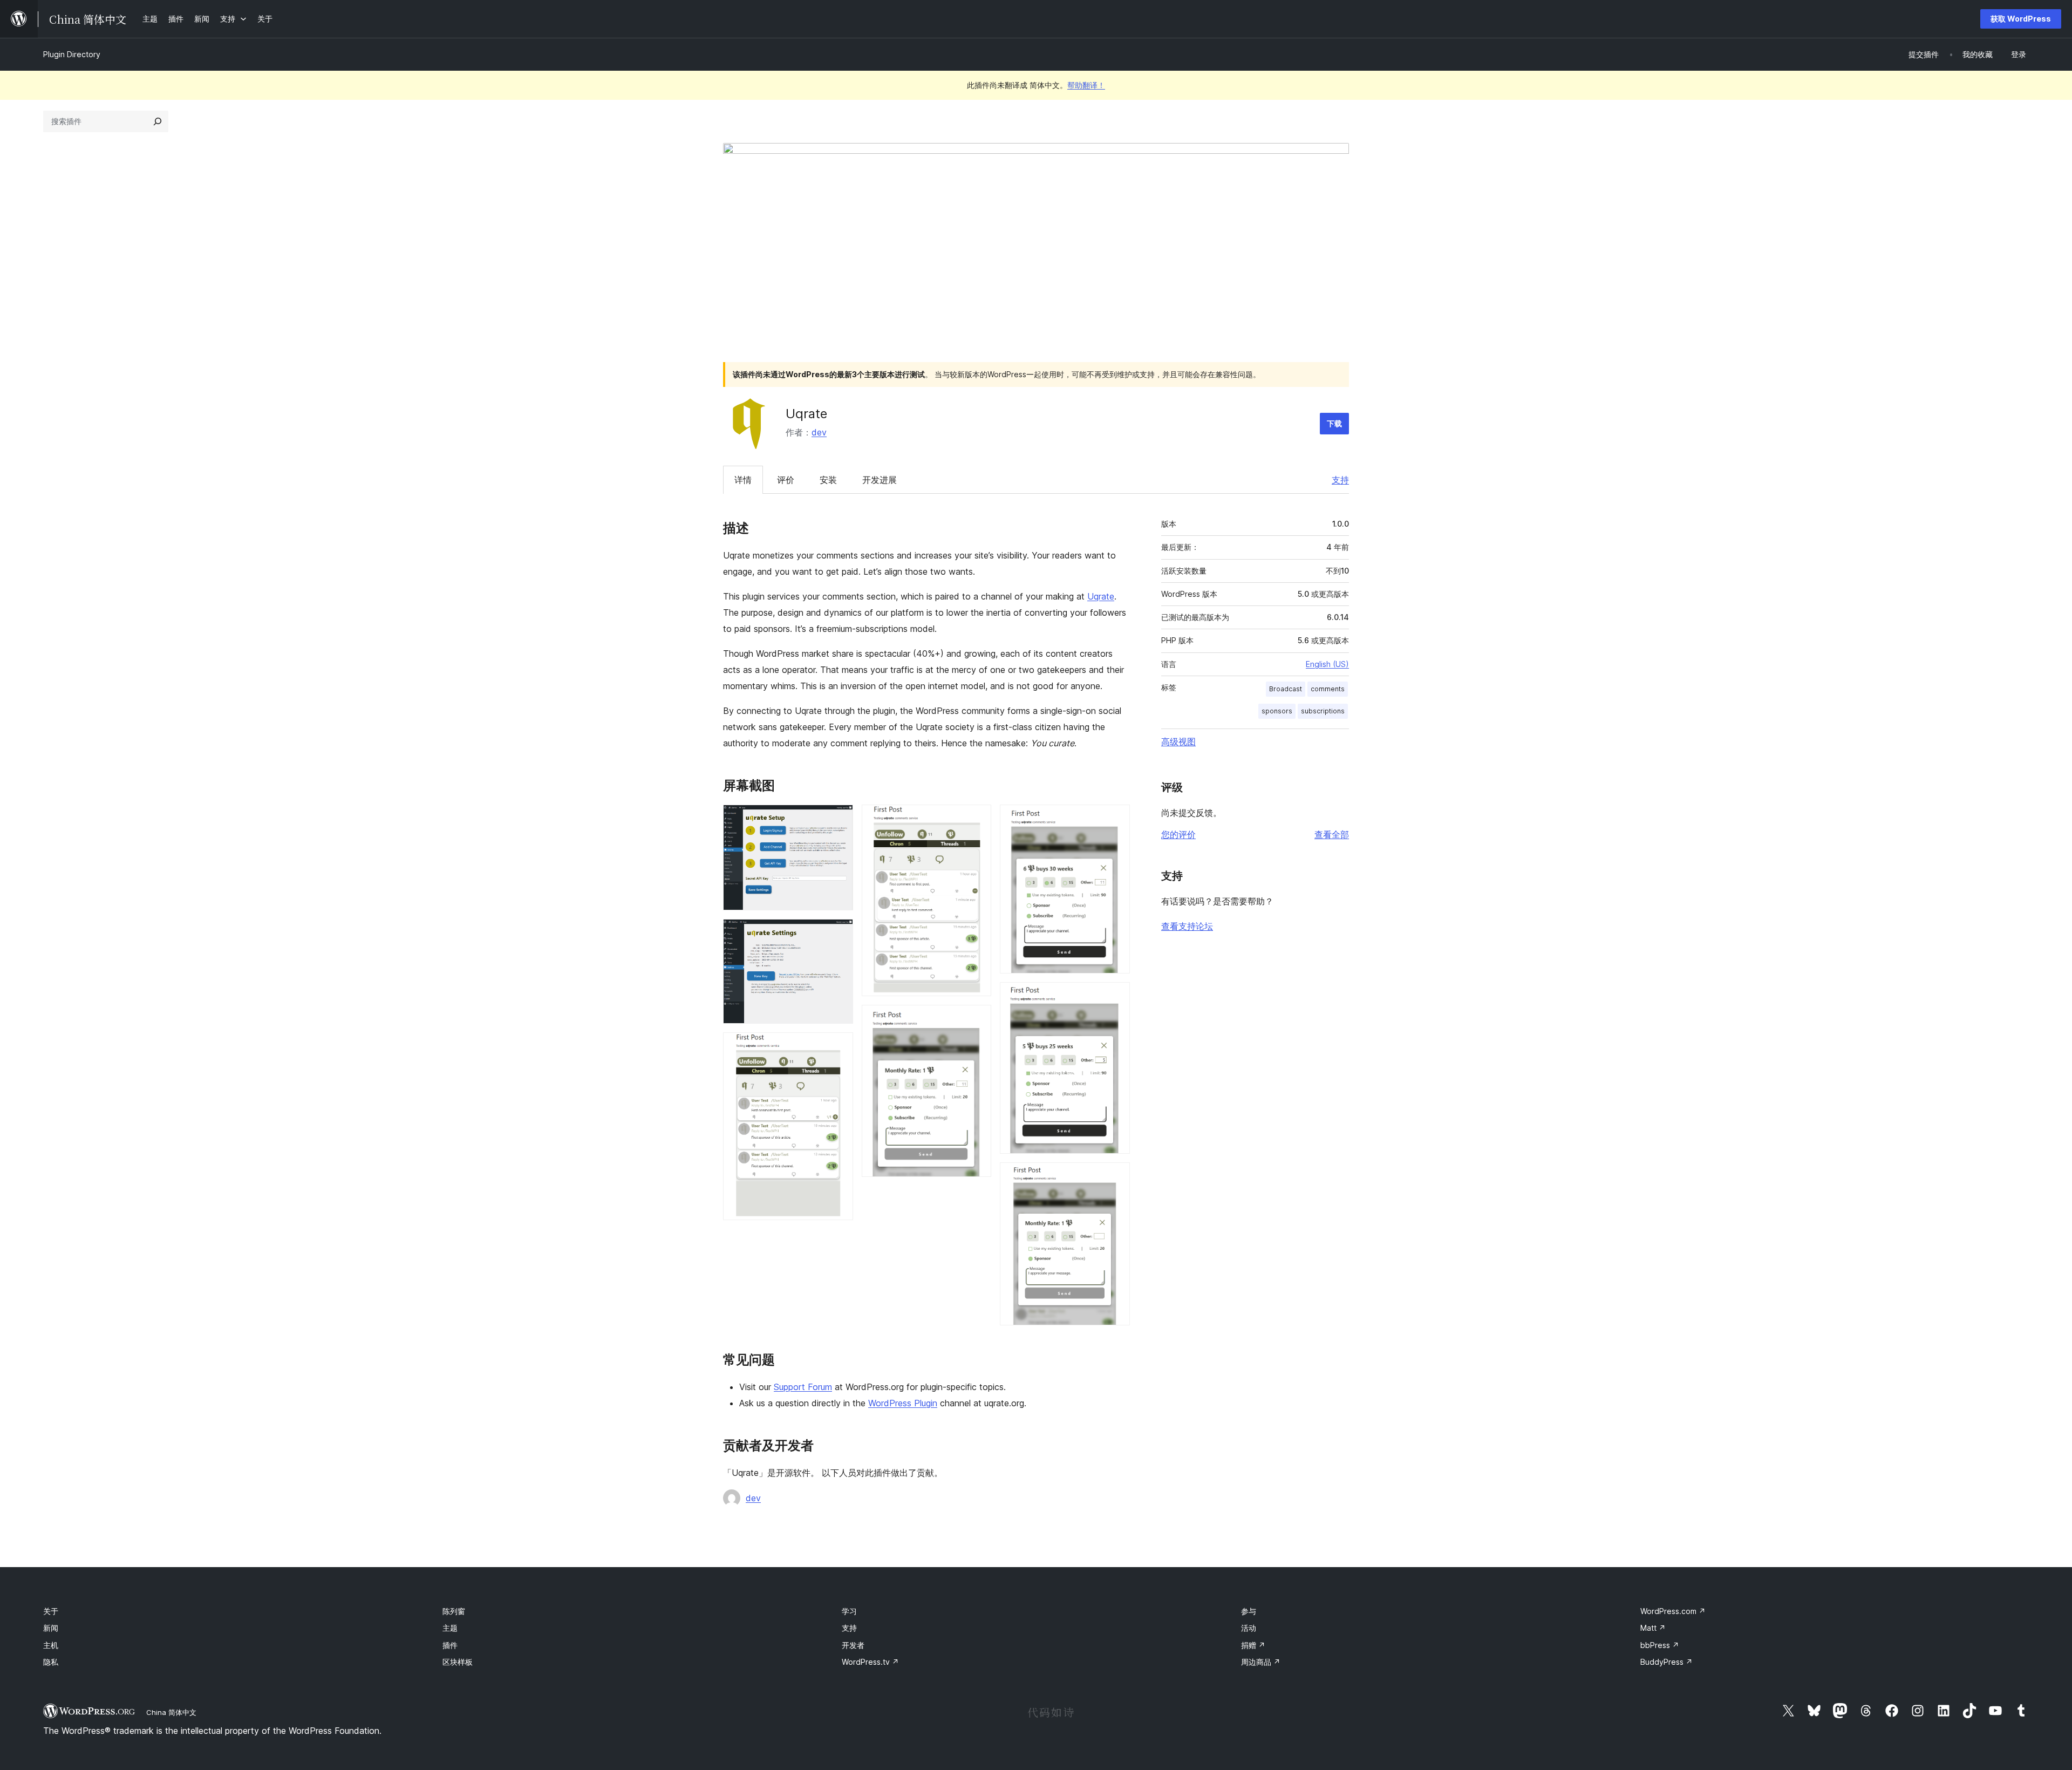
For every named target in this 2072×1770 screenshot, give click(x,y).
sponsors (1277, 711)
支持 (1340, 480)
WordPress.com (1673, 1611)
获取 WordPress (2021, 19)
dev (819, 432)
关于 (51, 1611)
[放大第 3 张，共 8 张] (839, 1047)
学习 (849, 1611)
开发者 (853, 1645)
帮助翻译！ (1086, 85)
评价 (786, 480)
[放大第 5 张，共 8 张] (977, 1019)
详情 (743, 480)
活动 (1249, 1628)
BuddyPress (1667, 1662)
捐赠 (1253, 1645)
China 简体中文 (171, 1712)
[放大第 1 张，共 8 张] (839, 819)
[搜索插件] (158, 121)
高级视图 (1178, 741)
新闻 (51, 1628)
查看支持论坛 (1187, 926)
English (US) (1327, 664)
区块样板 (458, 1662)
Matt (1653, 1628)
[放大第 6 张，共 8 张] (1115, 819)
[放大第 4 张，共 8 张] (977, 819)
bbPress (1660, 1645)
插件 (450, 1645)
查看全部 (1332, 834)
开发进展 (880, 480)
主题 (450, 1628)
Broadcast (1286, 689)
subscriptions (1323, 711)
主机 (51, 1645)
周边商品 (1261, 1662)
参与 (1249, 1611)
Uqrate (1101, 596)
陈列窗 (454, 1611)
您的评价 (1178, 834)
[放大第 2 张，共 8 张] (839, 934)
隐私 (51, 1662)
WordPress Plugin (903, 1403)
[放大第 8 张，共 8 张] (1115, 1177)
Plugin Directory (72, 54)
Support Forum (803, 1387)
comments (1328, 689)
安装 (828, 480)
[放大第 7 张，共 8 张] (1115, 997)
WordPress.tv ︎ (870, 1662)
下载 (1334, 423)
